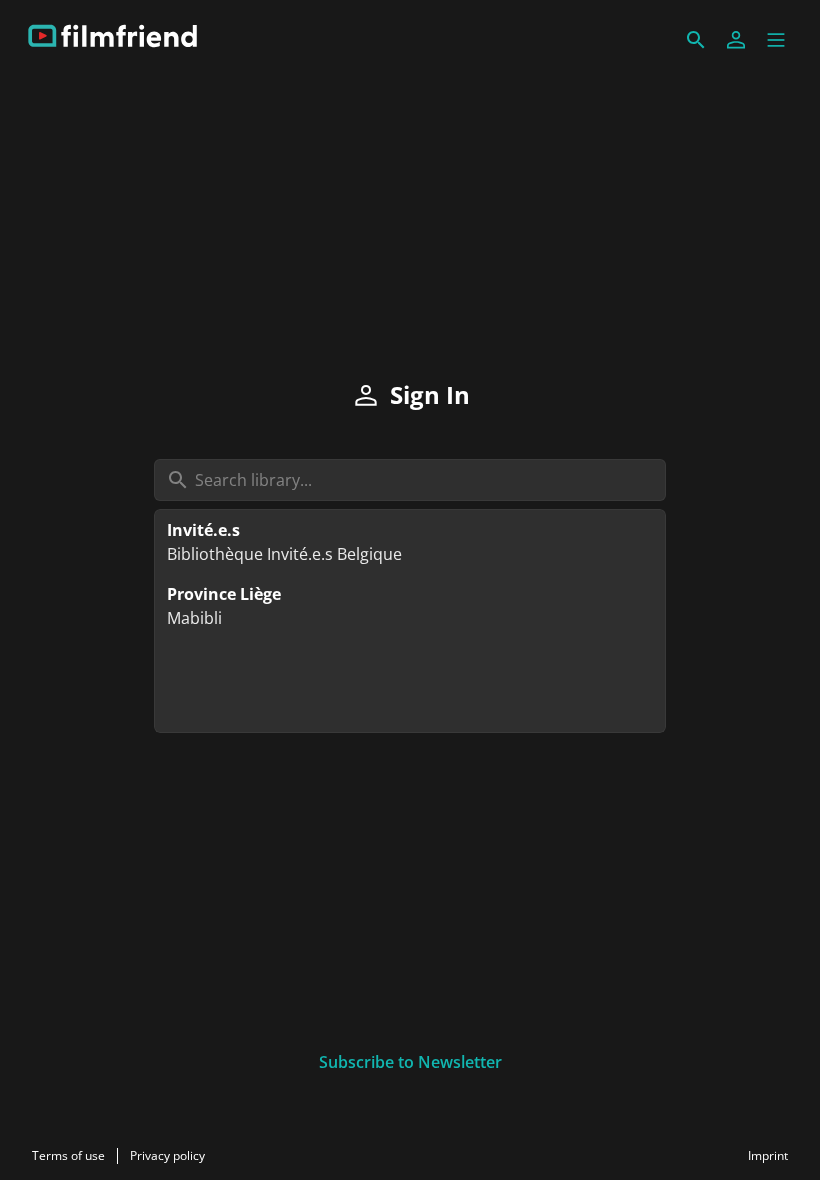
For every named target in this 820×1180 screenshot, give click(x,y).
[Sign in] (736, 40)
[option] (410, 542)
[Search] (696, 40)
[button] (776, 40)
